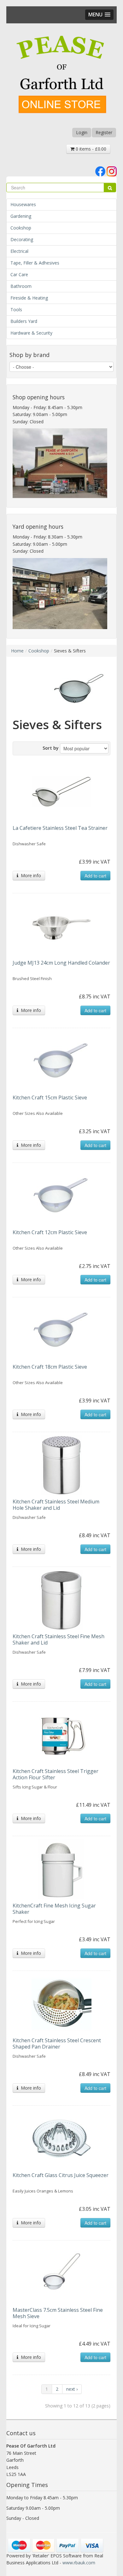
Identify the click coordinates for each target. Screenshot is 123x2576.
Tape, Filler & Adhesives (35, 263)
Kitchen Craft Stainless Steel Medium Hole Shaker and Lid (56, 1505)
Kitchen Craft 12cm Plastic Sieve (50, 1232)
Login (82, 132)
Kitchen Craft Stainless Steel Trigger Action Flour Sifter (56, 1774)
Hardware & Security (31, 333)
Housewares (23, 204)
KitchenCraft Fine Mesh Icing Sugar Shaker (54, 1909)
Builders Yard (24, 321)
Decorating (22, 239)
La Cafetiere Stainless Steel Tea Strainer (60, 828)
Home (17, 651)
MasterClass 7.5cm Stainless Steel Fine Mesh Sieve (58, 2313)
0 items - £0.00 (90, 149)
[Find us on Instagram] (112, 171)
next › (72, 2389)
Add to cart (95, 876)
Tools (16, 309)
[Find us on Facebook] (100, 171)
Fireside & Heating (29, 298)
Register (104, 132)
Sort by (51, 748)
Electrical (19, 251)
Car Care (19, 274)
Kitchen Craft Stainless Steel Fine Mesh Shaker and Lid (59, 1639)
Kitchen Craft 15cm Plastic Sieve (50, 1098)
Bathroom (21, 286)
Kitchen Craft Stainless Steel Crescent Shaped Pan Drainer (57, 2044)
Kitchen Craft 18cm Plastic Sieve (50, 1367)
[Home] (61, 75)
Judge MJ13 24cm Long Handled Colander (61, 963)
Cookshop (21, 228)
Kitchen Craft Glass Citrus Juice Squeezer (61, 2175)
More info (30, 875)
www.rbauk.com (79, 2563)
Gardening (21, 216)
